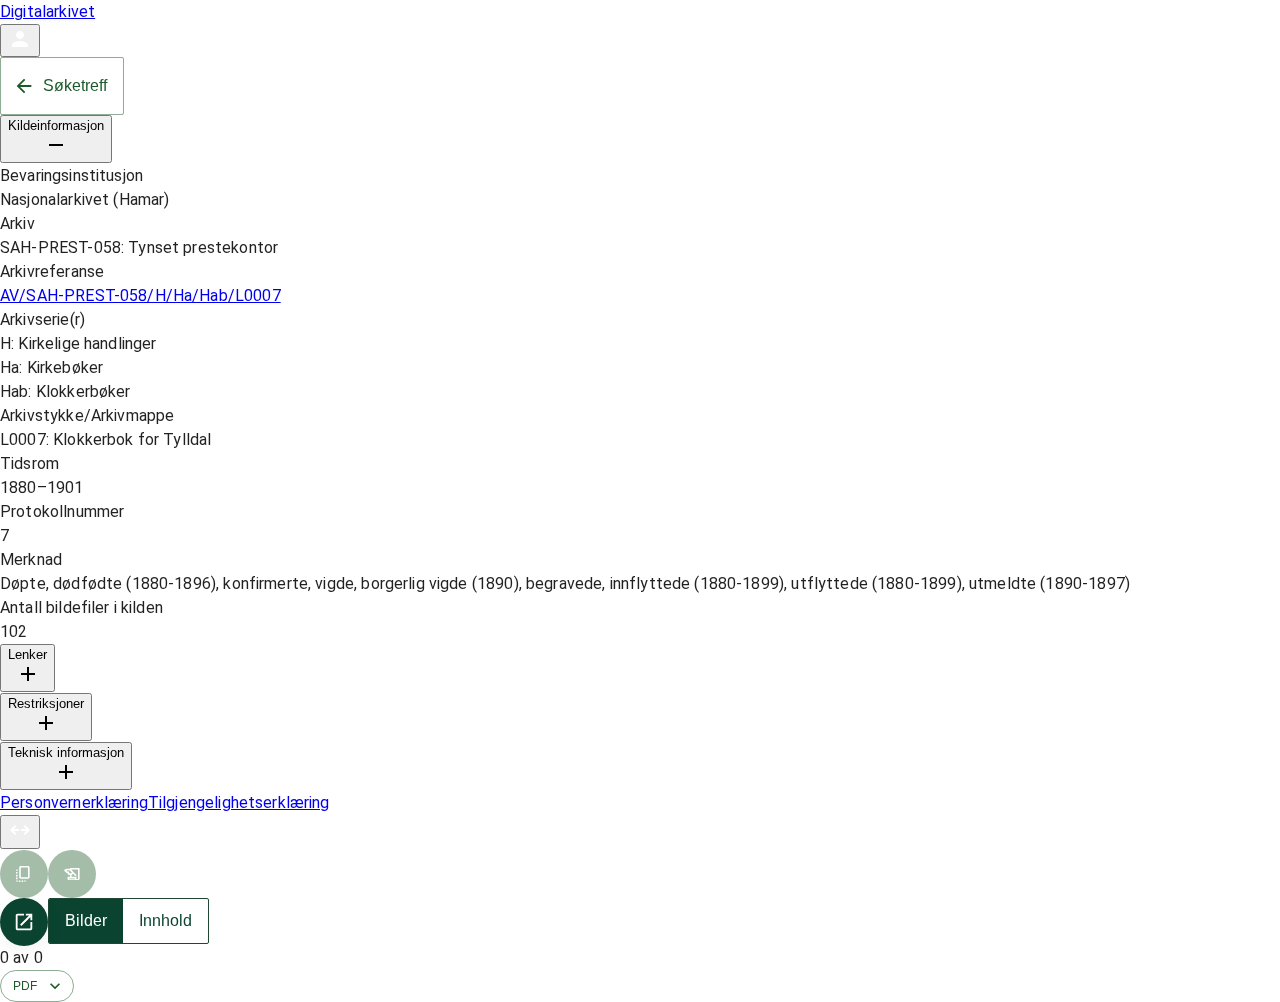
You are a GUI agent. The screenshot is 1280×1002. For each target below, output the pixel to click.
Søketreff (75, 85)
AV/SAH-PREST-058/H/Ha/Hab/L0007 (140, 295)
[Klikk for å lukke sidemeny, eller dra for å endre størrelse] (20, 832)
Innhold (165, 920)
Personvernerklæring (74, 802)
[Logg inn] (20, 40)
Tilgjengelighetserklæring (239, 802)
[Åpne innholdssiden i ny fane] (24, 922)
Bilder (86, 920)
